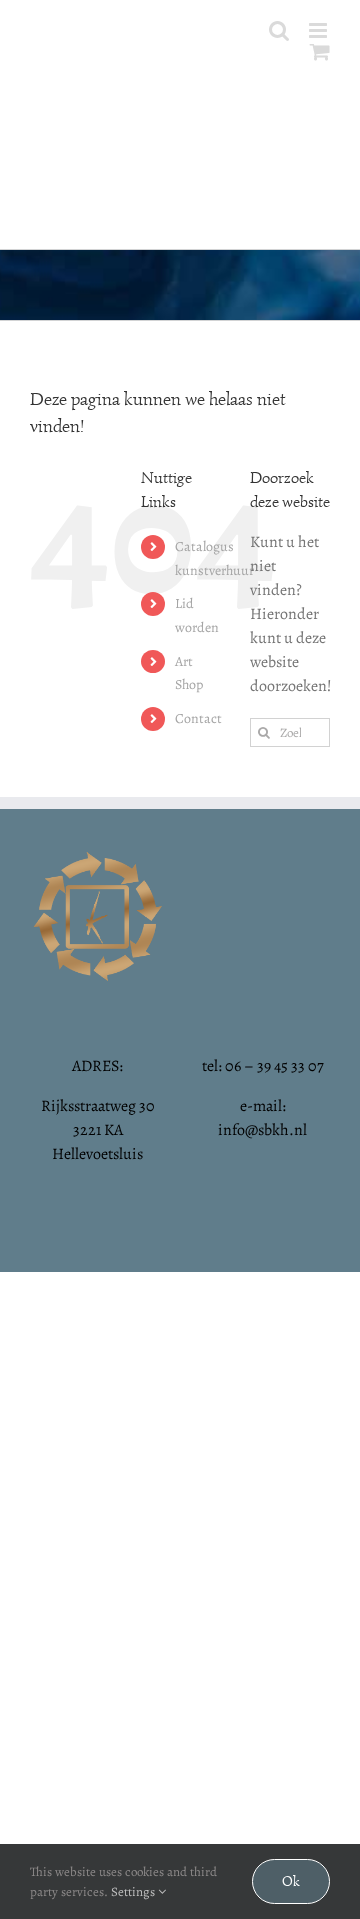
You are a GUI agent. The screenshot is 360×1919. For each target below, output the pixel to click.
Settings (134, 1891)
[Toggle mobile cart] (320, 51)
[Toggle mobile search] (279, 30)
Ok (291, 1881)
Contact (198, 718)
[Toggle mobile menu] (319, 30)
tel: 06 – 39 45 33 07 (263, 1066)
